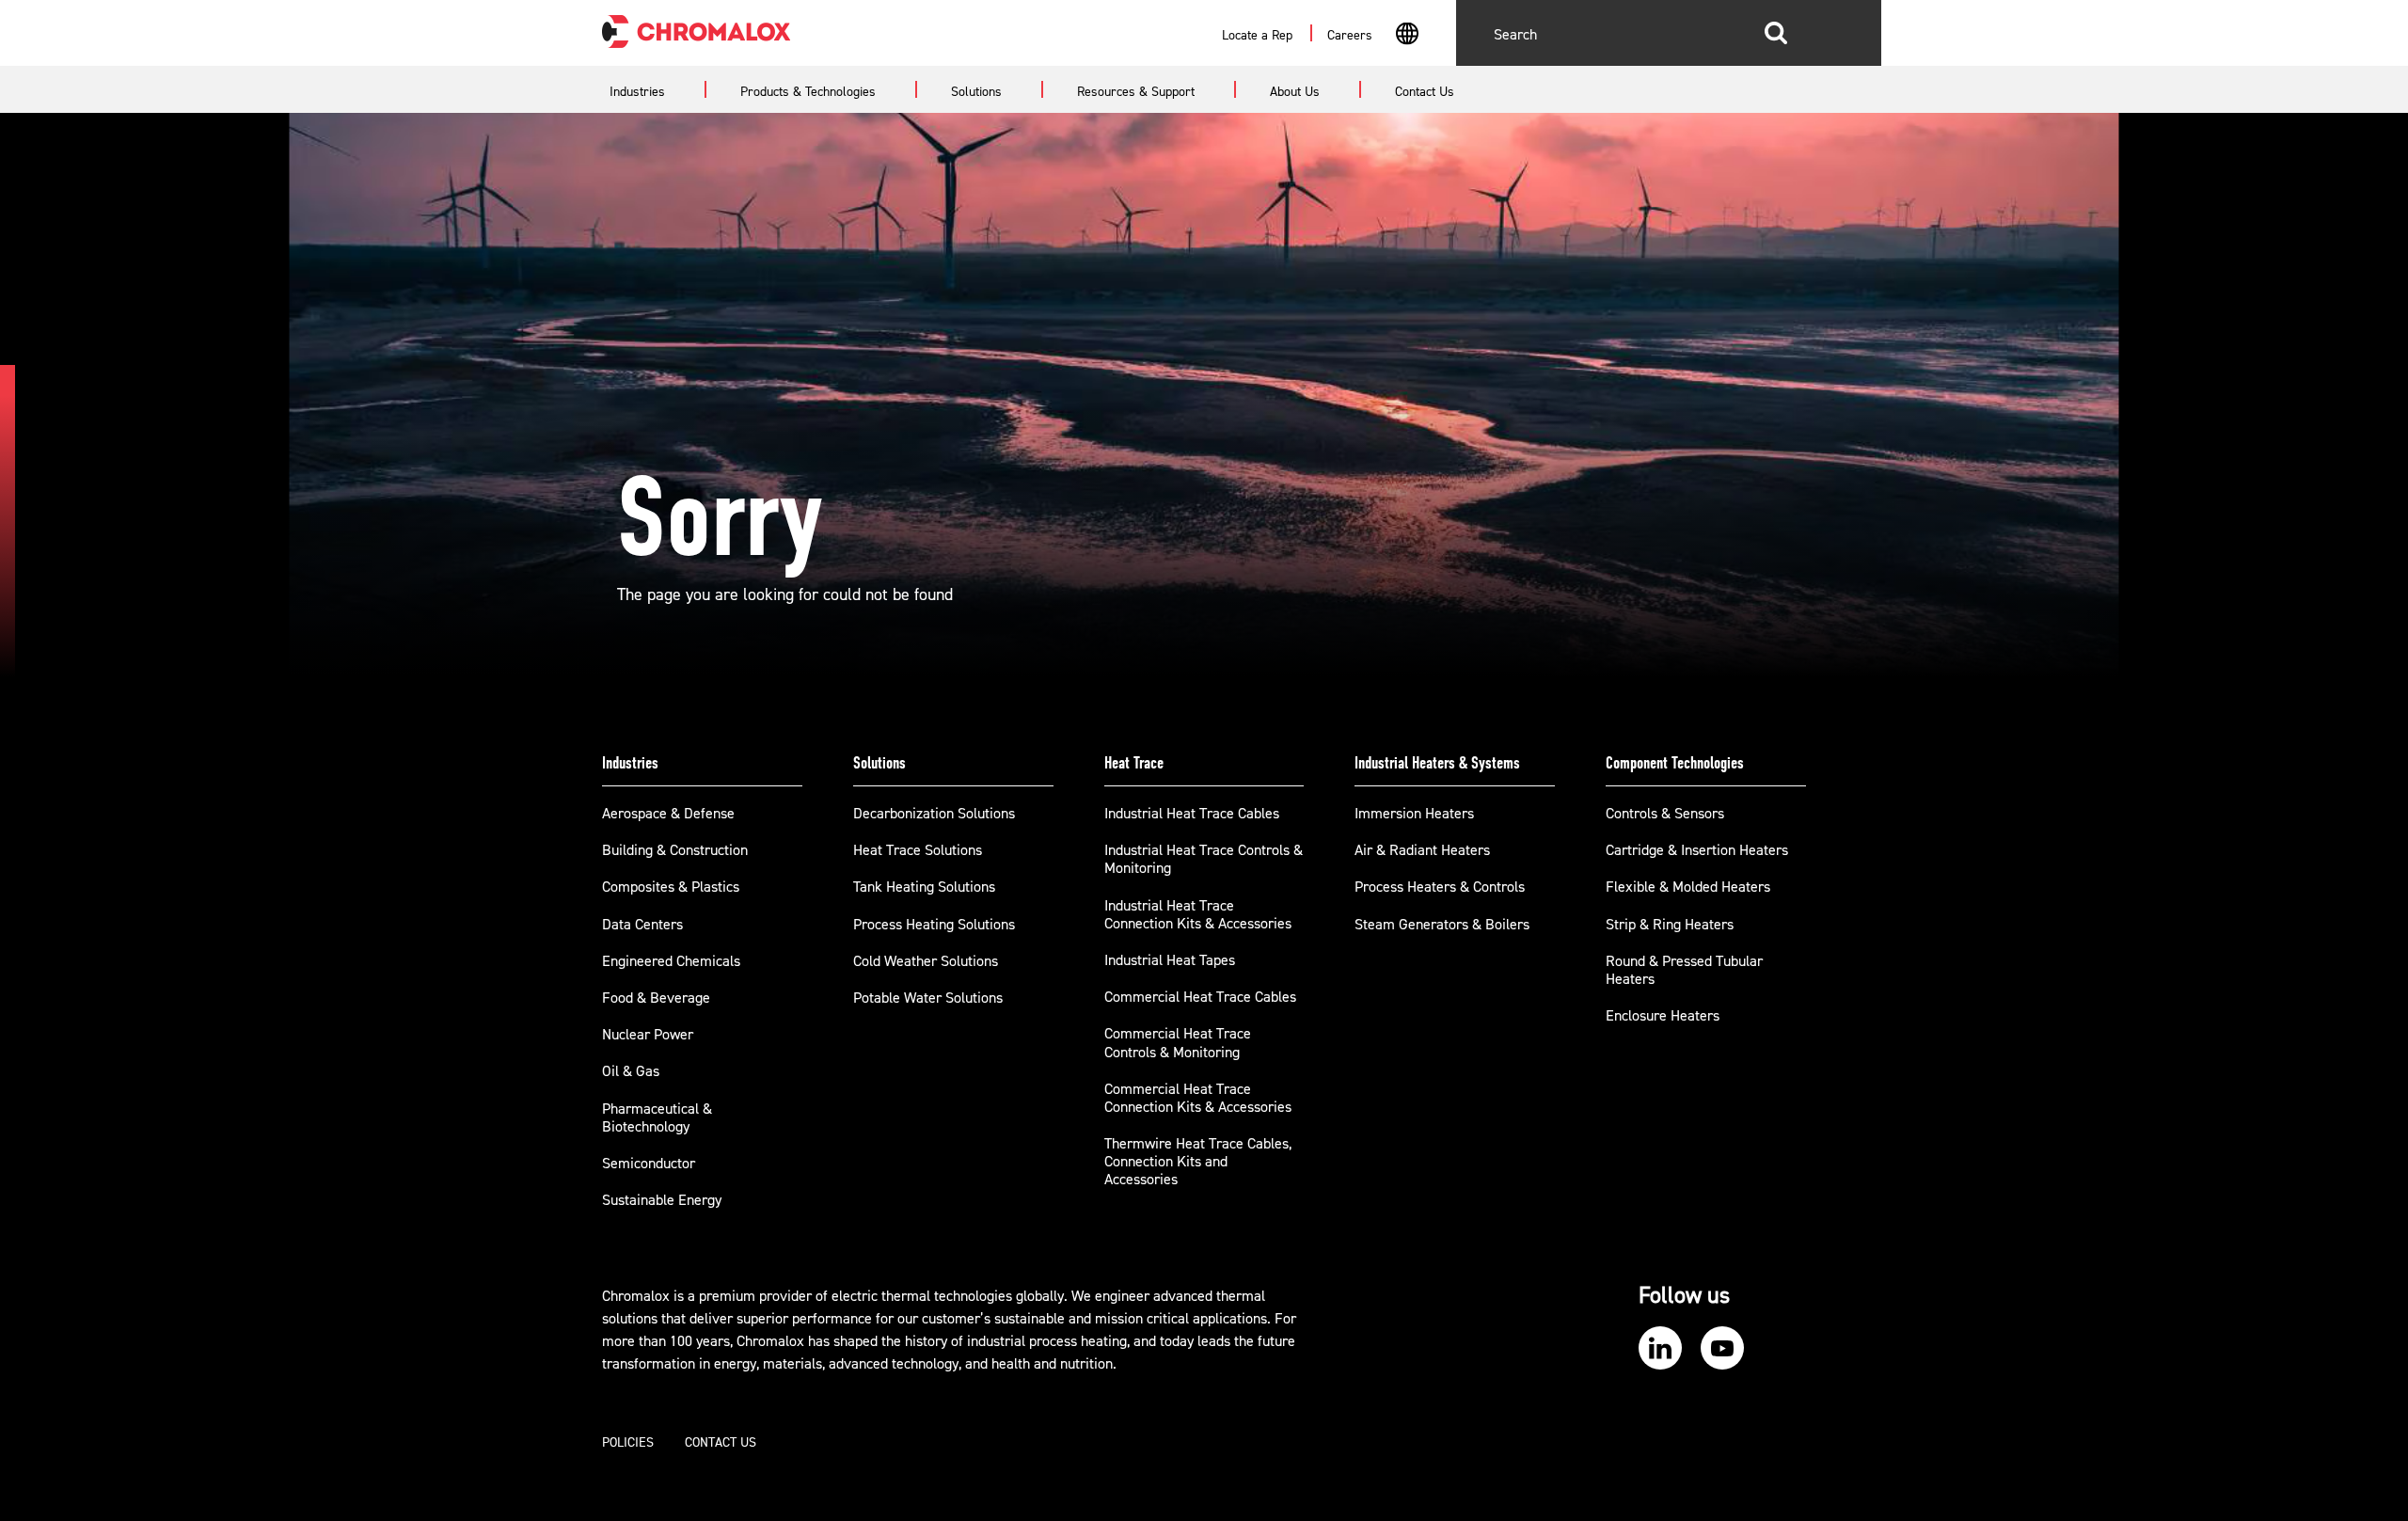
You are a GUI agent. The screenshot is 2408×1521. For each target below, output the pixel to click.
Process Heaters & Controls (1440, 887)
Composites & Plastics (671, 887)
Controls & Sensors (1665, 814)
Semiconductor (649, 1164)
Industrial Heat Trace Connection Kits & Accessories (1198, 915)
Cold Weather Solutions (926, 961)
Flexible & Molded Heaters (1688, 887)
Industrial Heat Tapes (1170, 960)
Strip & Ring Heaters (1670, 925)
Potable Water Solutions (928, 998)
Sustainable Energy (662, 1200)
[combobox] (1407, 36)
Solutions (879, 763)
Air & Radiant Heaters (1422, 850)
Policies (628, 1443)
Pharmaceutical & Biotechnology (657, 1118)
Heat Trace (1134, 763)
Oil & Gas (631, 1071)
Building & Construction (675, 850)
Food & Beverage (656, 998)
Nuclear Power (648, 1035)
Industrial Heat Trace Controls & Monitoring (1204, 859)
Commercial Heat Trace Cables (1200, 997)
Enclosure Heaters (1663, 1016)
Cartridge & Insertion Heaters (1697, 850)
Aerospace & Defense (668, 814)
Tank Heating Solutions (924, 887)
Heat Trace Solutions (918, 850)
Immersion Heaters (1414, 814)
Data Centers (642, 925)
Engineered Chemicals (671, 961)
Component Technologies (1675, 763)
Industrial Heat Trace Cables (1192, 814)
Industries (630, 763)
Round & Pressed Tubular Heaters (1684, 970)
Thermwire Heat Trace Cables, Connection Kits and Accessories (1198, 1162)
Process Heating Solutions (934, 925)
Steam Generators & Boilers (1442, 925)
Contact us (721, 1443)
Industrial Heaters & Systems (1437, 763)
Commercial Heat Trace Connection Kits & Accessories (1198, 1098)
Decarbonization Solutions (934, 814)
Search (1776, 33)
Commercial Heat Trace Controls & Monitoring (1178, 1043)
